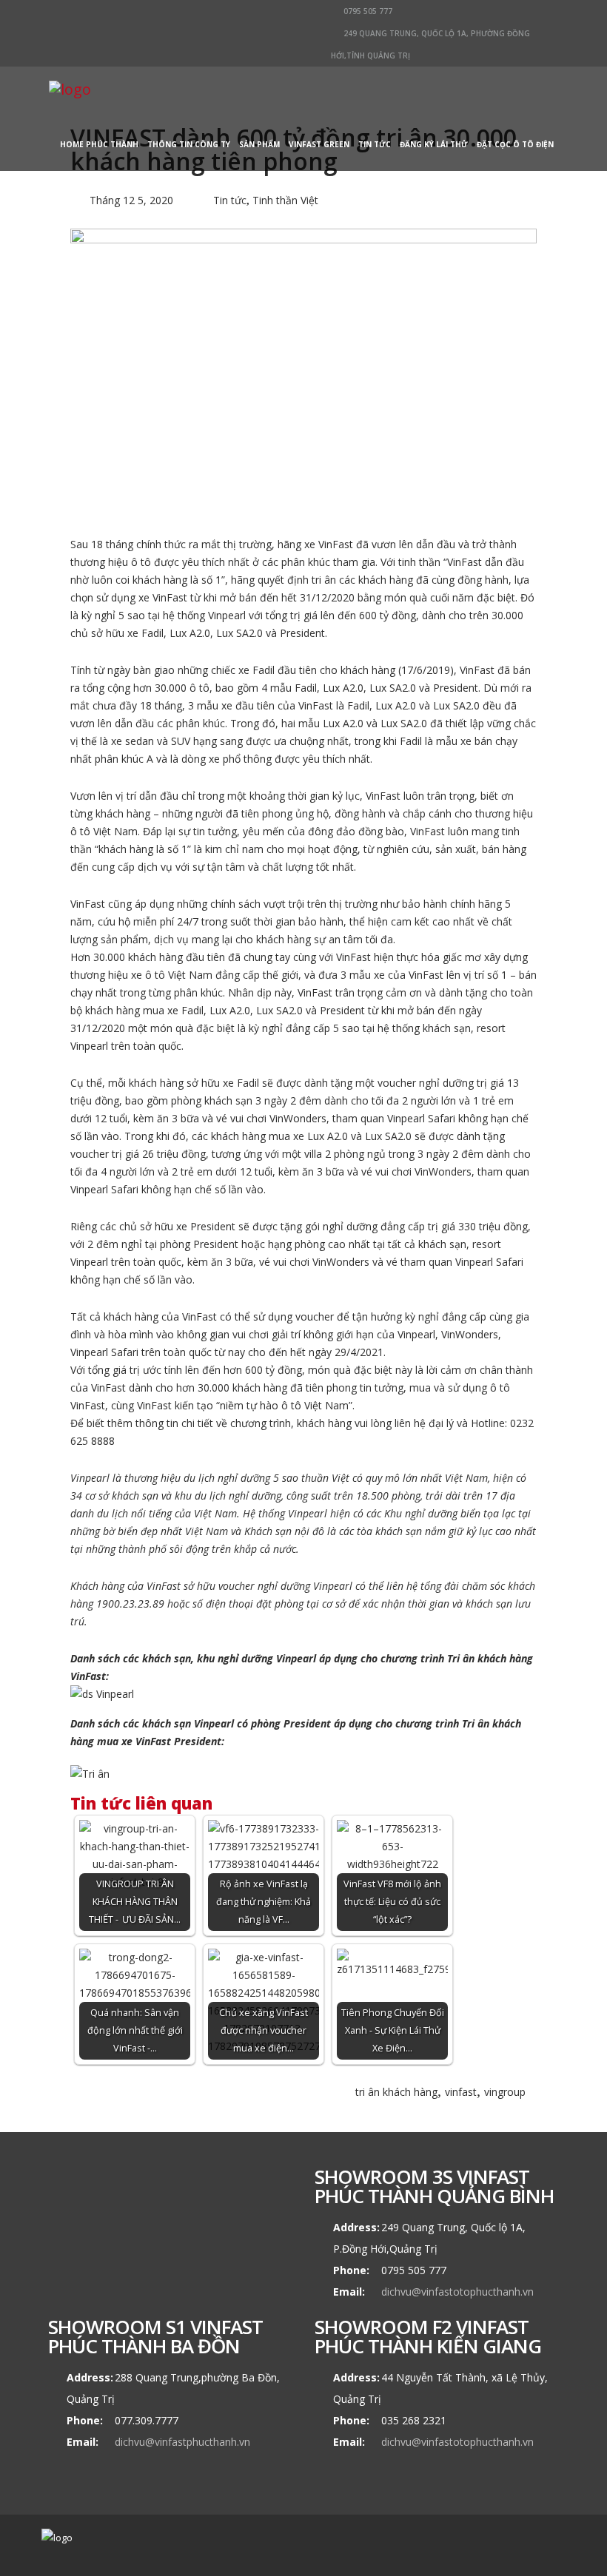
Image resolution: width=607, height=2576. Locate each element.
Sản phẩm (259, 144)
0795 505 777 (367, 11)
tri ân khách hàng (396, 2092)
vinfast (461, 2092)
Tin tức (375, 144)
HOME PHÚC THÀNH (99, 144)
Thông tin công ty (189, 144)
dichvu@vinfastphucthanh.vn (182, 2442)
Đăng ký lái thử (434, 144)
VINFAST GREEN (319, 144)
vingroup (505, 2092)
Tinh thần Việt (285, 200)
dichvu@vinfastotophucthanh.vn (457, 2292)
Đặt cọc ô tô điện (515, 144)
